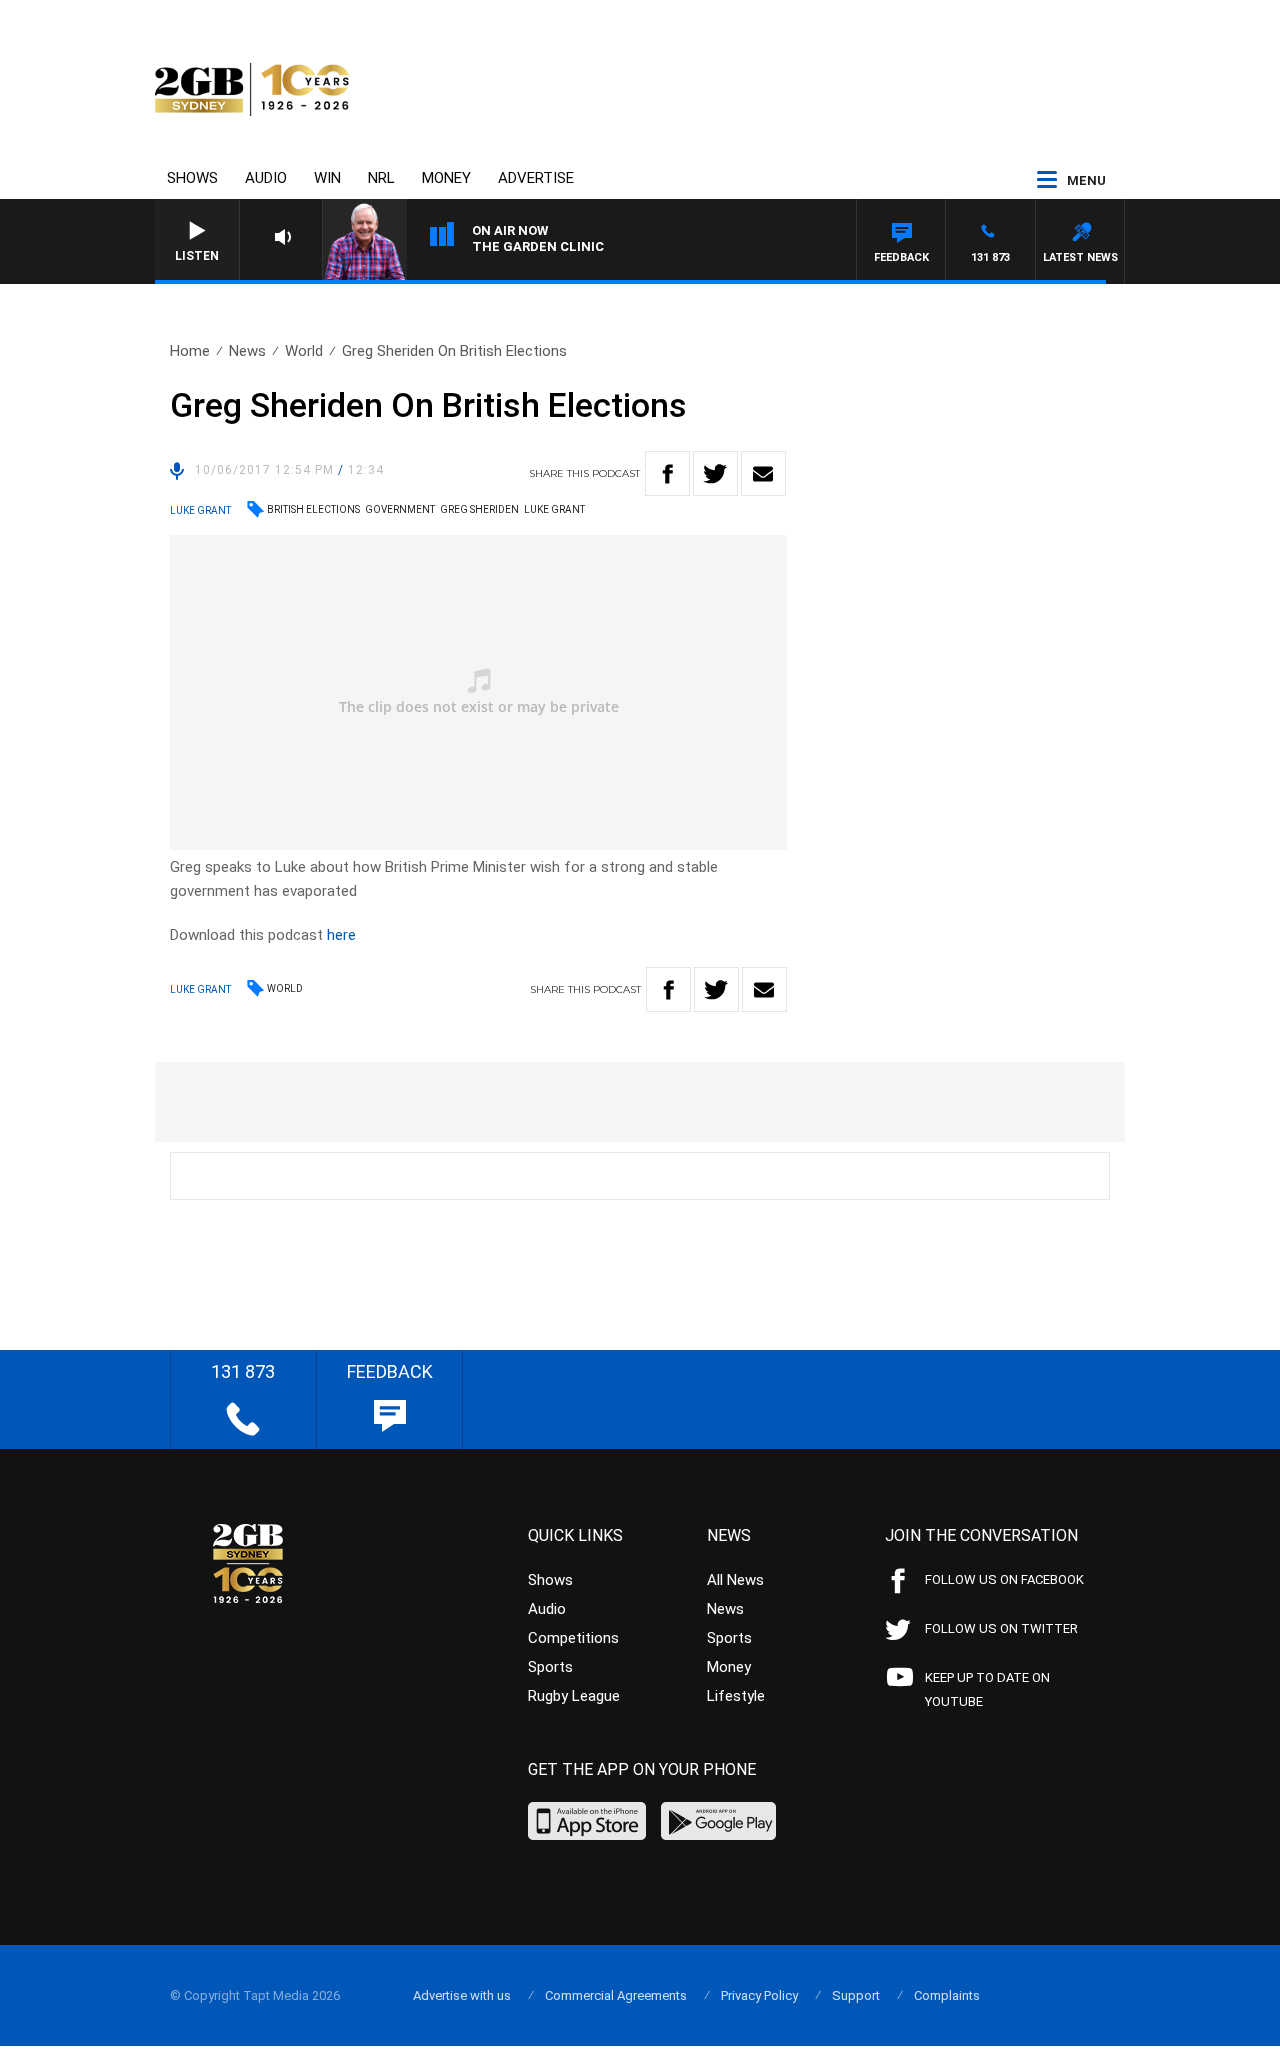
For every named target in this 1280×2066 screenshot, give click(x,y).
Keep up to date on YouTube (987, 1689)
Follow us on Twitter (1001, 1628)
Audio (266, 178)
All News (735, 1580)
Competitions (573, 1638)
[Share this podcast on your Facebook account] (667, 473)
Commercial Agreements (616, 1995)
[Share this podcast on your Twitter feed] (715, 473)
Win (327, 178)
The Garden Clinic (538, 246)
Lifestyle (736, 1696)
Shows (192, 178)
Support (856, 1995)
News (247, 351)
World (304, 351)
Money (446, 178)
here (341, 935)
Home (190, 351)
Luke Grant (554, 509)
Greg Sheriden (479, 509)
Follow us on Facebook (1004, 1579)
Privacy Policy (759, 1995)
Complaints (947, 1995)
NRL (381, 178)
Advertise (536, 178)
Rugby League (574, 1696)
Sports (550, 1667)
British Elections (313, 509)
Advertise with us (462, 1995)
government (400, 509)
